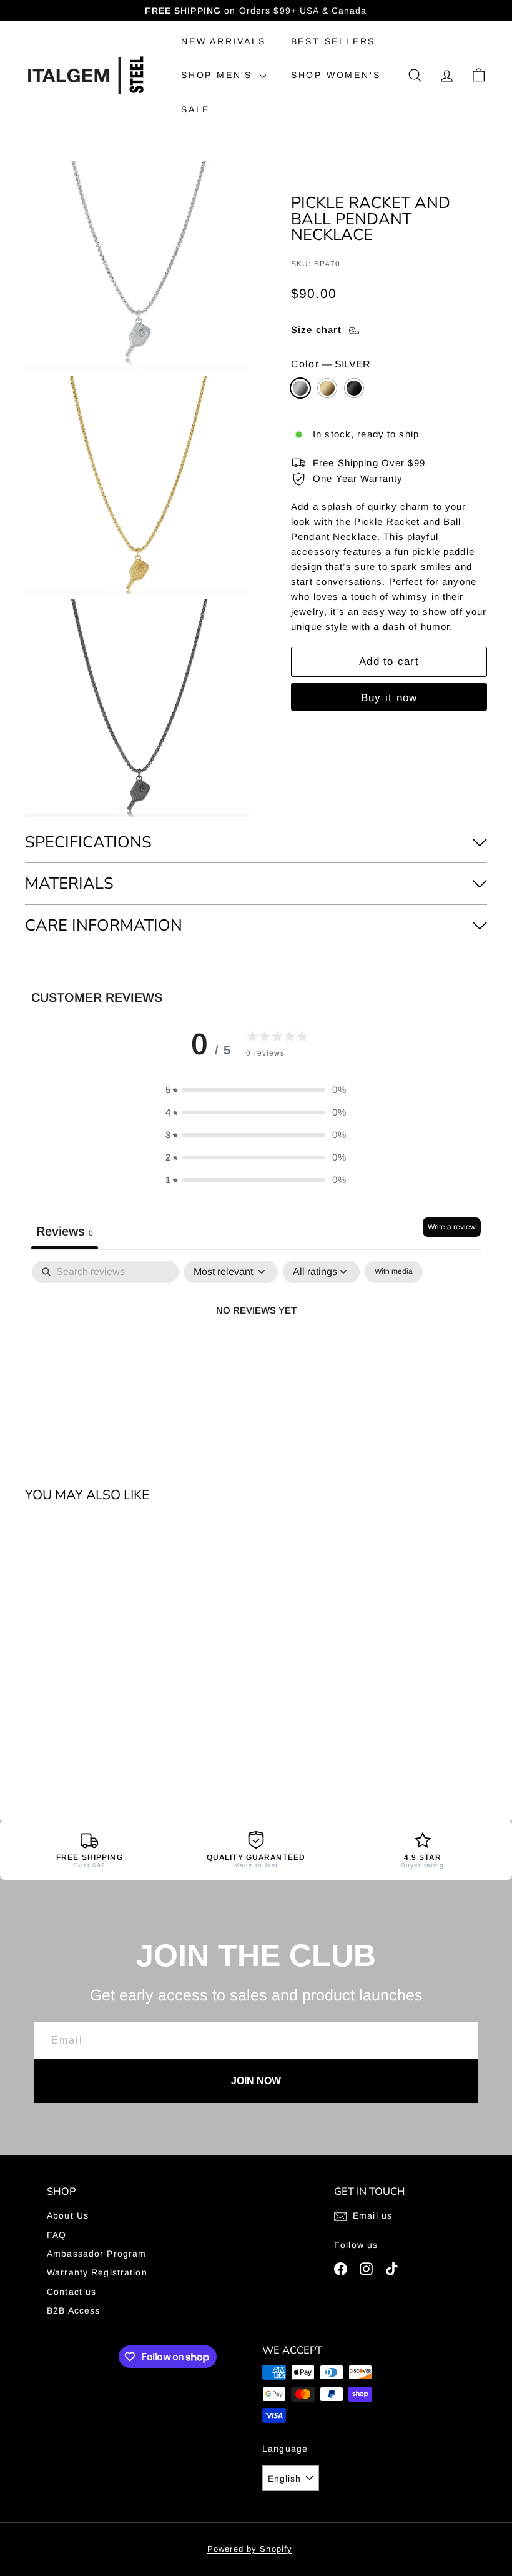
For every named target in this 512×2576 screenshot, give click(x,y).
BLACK (354, 388)
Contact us (71, 2292)
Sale (195, 109)
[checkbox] (394, 1272)
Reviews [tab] (65, 1231)
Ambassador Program (96, 2254)
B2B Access (73, 2310)
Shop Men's (219, 75)
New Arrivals (224, 41)
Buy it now (389, 698)
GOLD (327, 388)
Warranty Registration (97, 2272)
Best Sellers (333, 41)
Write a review (452, 1227)
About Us (68, 2215)
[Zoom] (137, 266)
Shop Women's (336, 75)
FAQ (57, 2235)
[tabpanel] (256, 1352)
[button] (256, 1090)
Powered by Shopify (250, 2549)
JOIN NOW (256, 2081)
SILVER (300, 388)
